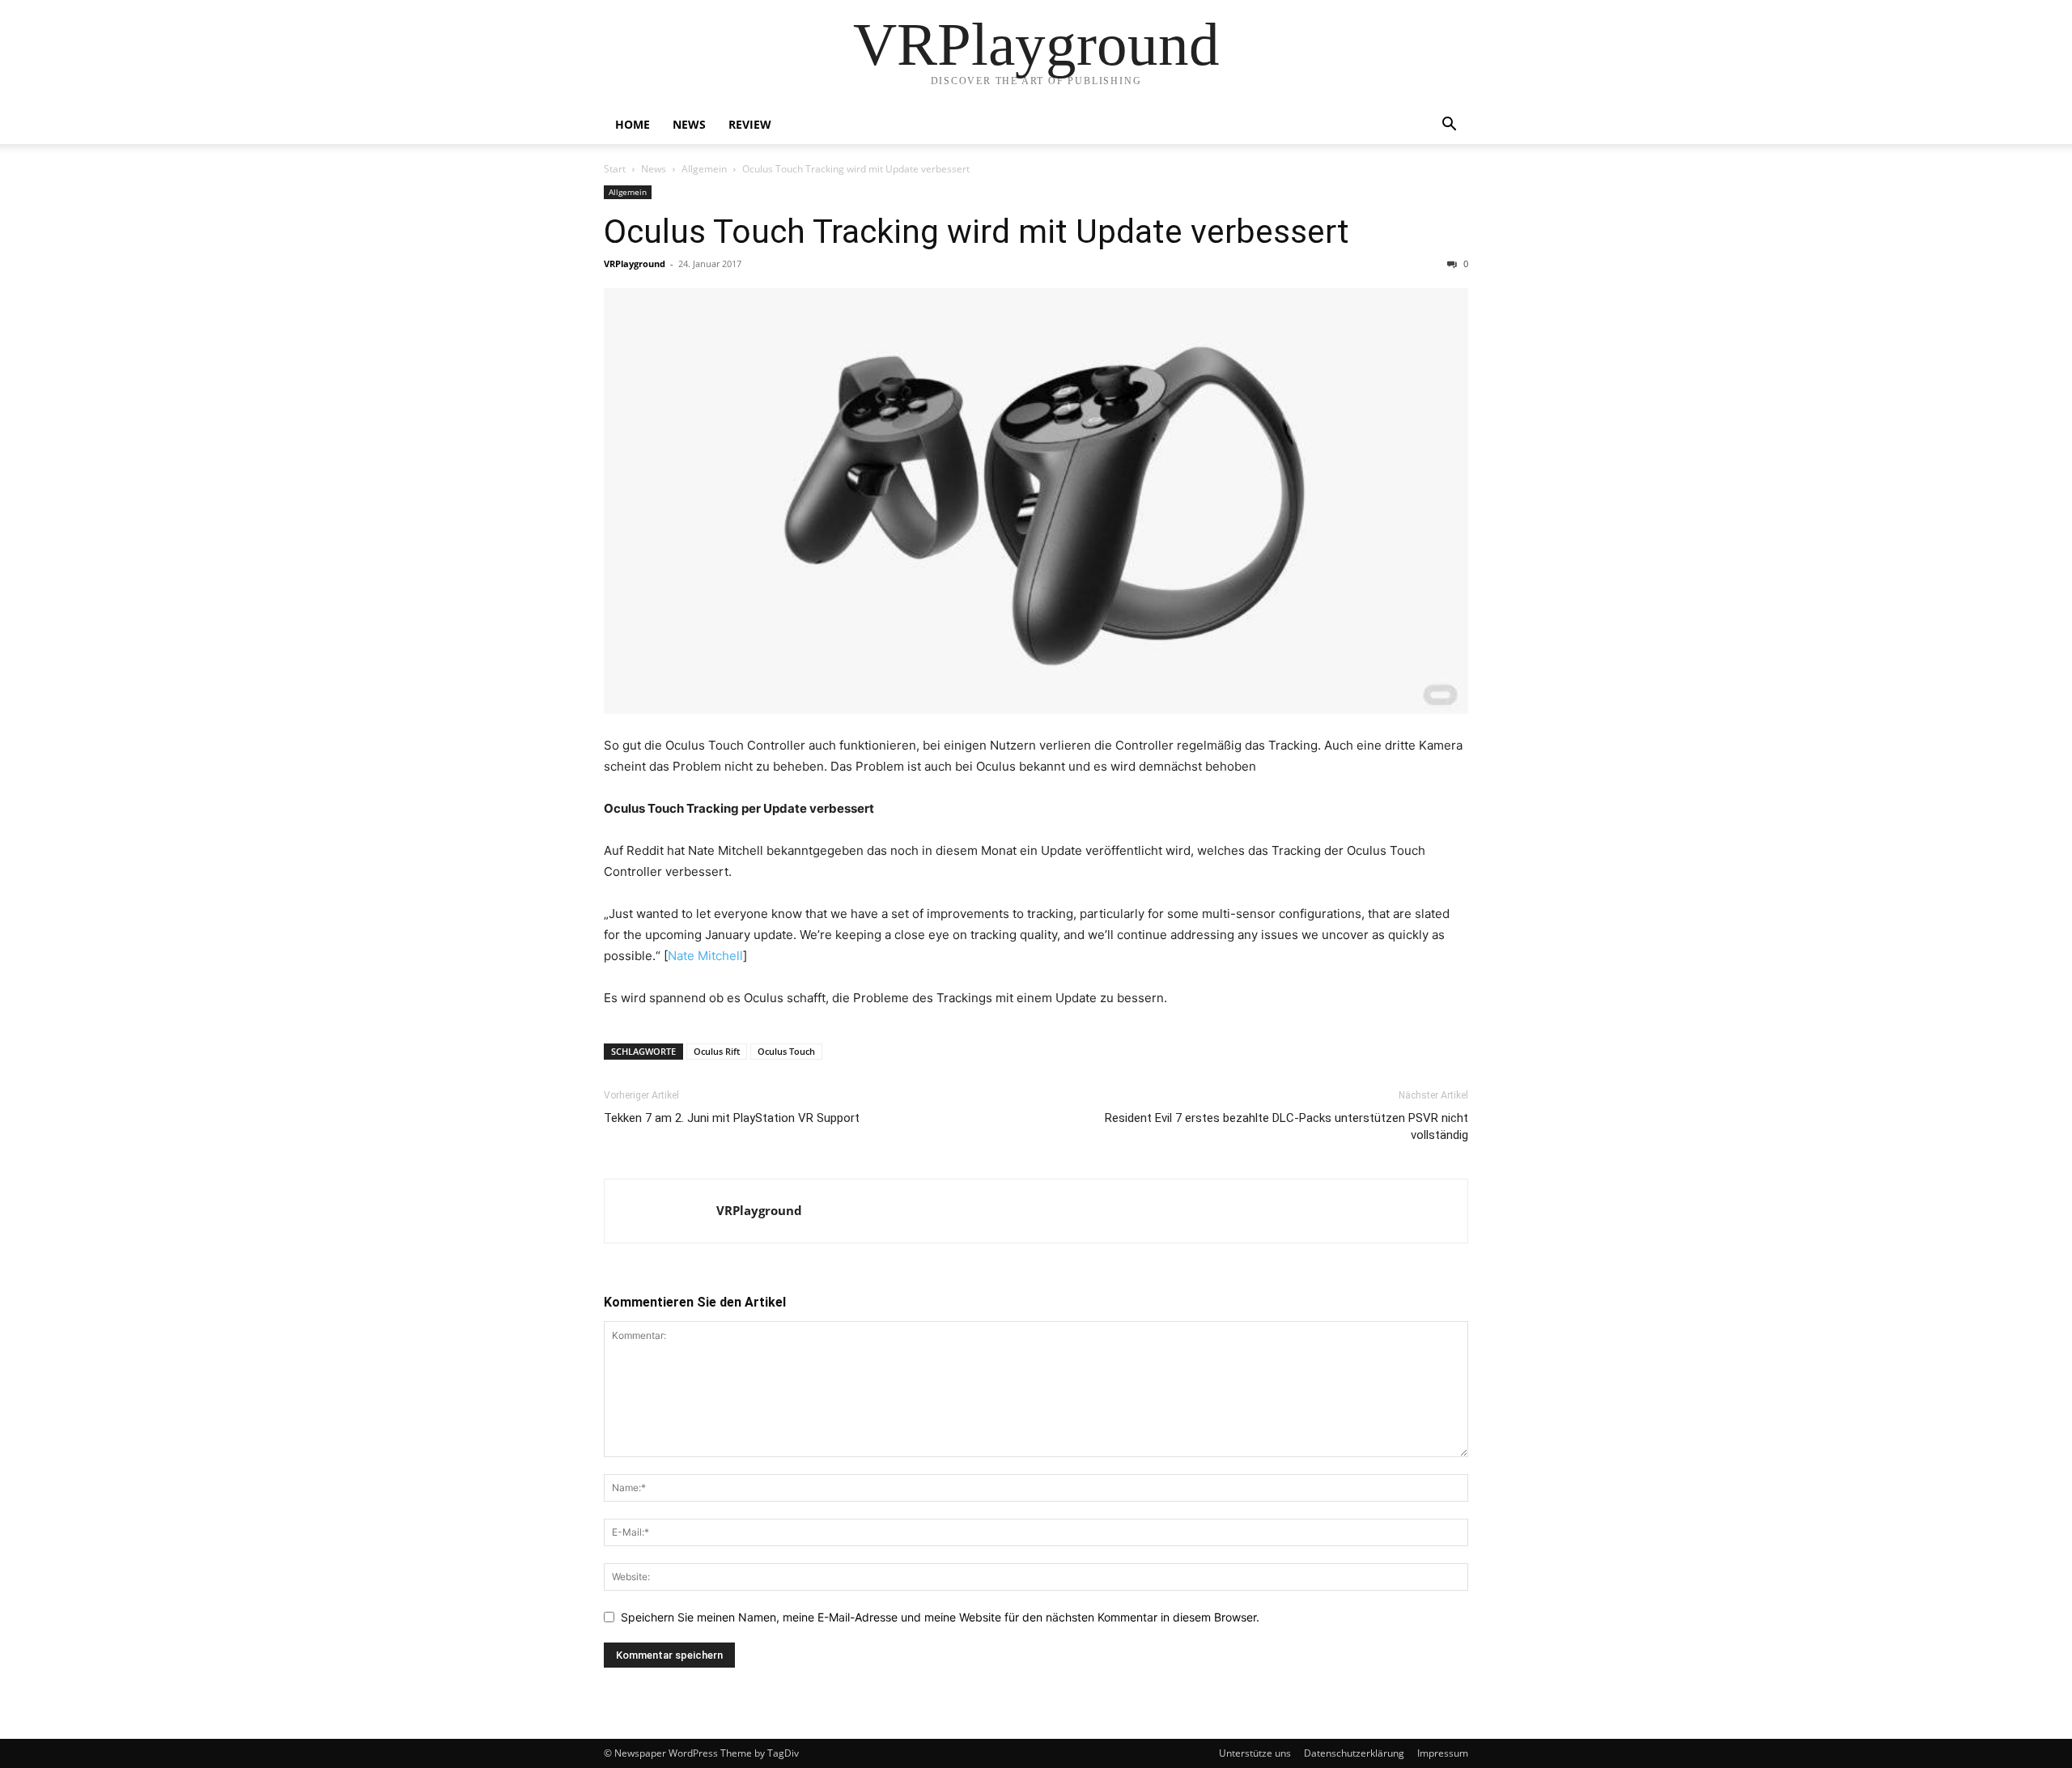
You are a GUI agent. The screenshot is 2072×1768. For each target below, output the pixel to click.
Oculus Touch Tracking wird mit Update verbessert (977, 232)
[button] (1449, 126)
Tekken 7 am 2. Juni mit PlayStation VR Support (732, 1118)
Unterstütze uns (1255, 1753)
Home (633, 124)
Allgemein (704, 169)
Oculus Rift (717, 1051)
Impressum (1443, 1753)
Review (750, 124)
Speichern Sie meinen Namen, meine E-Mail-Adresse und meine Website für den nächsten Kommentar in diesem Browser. (940, 1617)
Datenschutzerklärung (1354, 1753)
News (689, 124)
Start (615, 169)
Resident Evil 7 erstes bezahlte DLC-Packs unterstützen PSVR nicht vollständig (1287, 1126)
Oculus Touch (786, 1051)
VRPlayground (635, 263)
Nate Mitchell (705, 956)
